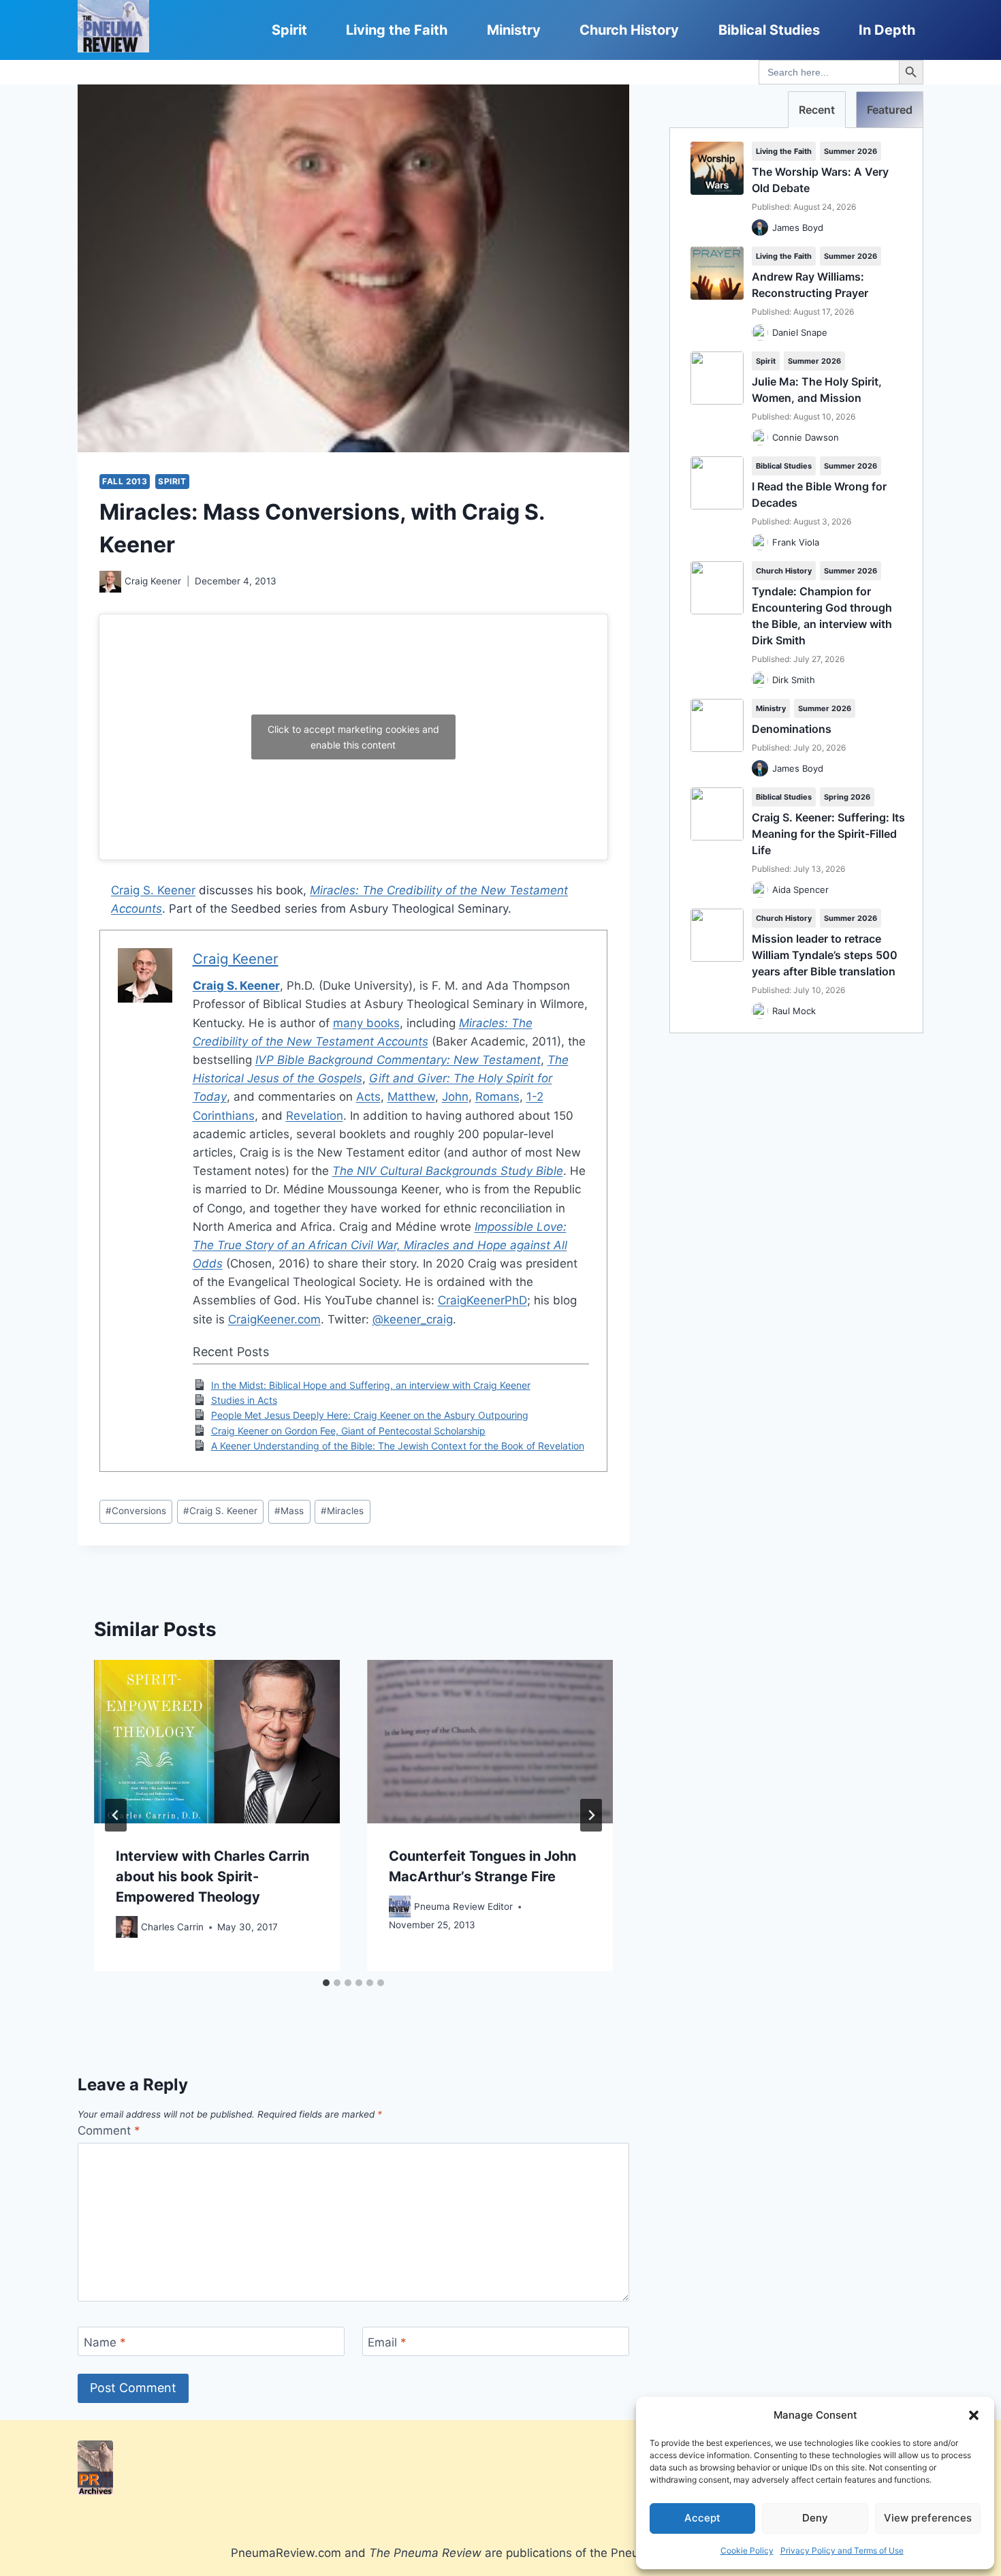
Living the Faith (397, 30)
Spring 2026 (847, 797)
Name (105, 2342)
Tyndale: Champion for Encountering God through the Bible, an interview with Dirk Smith (822, 616)
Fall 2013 (125, 481)
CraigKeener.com (274, 1319)
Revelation (315, 1116)
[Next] (591, 1815)
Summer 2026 (851, 151)
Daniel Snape (800, 332)
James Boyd (798, 227)
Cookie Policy (747, 2550)
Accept (702, 2518)
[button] (974, 2415)
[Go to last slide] (116, 1815)
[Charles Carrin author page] (127, 1927)
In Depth (887, 30)
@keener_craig (413, 1319)
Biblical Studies (769, 30)
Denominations (792, 729)
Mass (289, 1511)
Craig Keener (153, 581)
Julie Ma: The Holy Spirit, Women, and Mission (817, 390)
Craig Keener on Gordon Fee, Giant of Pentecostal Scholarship (348, 1431)
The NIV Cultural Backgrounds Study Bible (448, 1171)
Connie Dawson (806, 437)
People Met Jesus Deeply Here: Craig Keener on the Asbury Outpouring (370, 1415)
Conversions (136, 1511)
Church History (629, 30)
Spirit (289, 30)
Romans (497, 1097)
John (455, 1097)
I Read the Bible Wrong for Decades (819, 494)
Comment (109, 2131)
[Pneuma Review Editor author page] (400, 1906)
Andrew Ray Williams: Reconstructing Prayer (810, 285)
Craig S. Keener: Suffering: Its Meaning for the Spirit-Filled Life (828, 834)
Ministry (514, 30)
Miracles (342, 1511)
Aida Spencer (800, 890)
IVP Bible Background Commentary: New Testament (398, 1060)
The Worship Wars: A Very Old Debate (820, 180)
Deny (815, 2518)
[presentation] (217, 1742)
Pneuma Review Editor (463, 1906)
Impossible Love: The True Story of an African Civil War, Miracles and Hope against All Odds (380, 1245)
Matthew (411, 1097)
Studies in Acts (244, 1400)
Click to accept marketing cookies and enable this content (353, 737)
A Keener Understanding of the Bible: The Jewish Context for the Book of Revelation (398, 1446)
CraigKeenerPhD (482, 1300)
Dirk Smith (794, 680)
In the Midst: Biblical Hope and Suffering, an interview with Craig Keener (371, 1385)
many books (366, 1023)
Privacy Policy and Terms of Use (842, 2550)
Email (387, 2342)
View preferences (928, 2518)
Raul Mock (794, 1011)
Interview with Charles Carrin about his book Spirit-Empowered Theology (212, 1876)
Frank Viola (796, 542)
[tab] (326, 1983)
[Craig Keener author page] (110, 582)
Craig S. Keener (153, 890)
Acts (368, 1097)
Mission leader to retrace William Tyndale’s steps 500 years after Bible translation (825, 955)
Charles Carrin (172, 1926)
